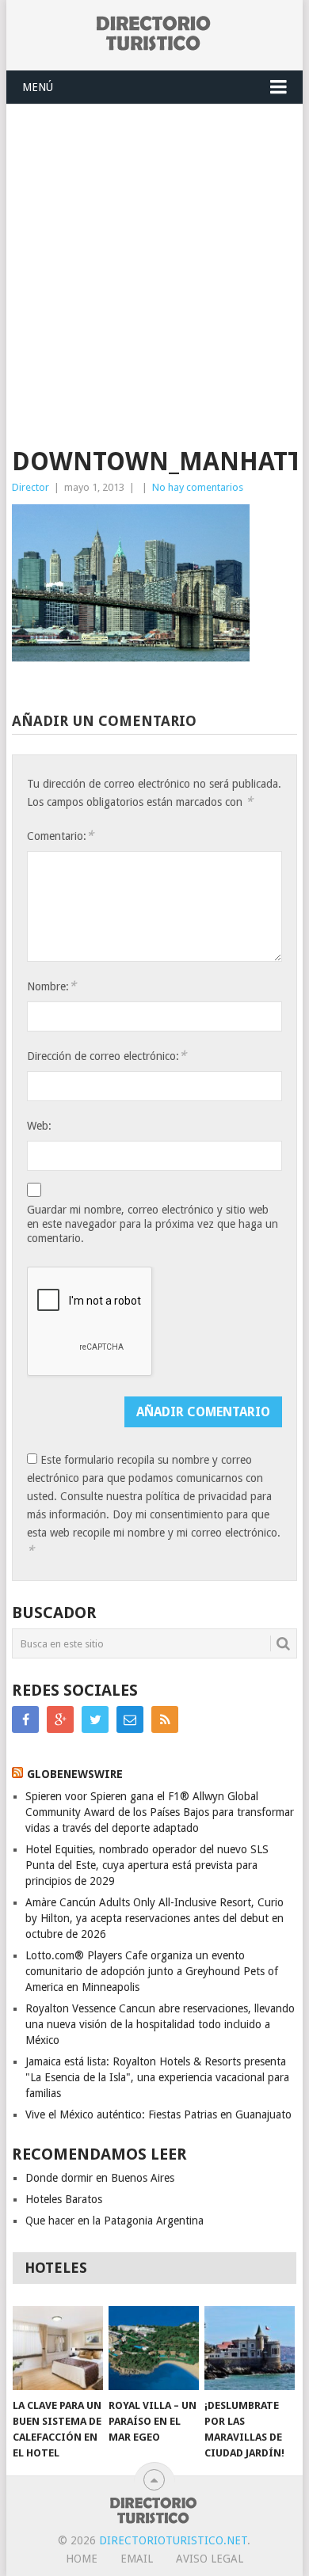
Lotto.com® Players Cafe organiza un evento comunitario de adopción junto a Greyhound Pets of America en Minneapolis (152, 1971)
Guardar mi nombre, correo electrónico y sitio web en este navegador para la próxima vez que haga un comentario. (153, 1224)
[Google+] (60, 1719)
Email (137, 2559)
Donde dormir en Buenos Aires (100, 2178)
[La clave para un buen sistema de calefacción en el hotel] (58, 2348)
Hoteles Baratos (64, 2199)
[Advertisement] (154, 267)
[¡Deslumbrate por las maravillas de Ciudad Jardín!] (250, 2348)
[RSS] (165, 1719)
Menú (38, 87)
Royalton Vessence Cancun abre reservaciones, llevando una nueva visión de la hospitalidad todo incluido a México (160, 2024)
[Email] (130, 1719)
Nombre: (51, 986)
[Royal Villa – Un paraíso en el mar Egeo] (154, 2348)
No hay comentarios (198, 487)
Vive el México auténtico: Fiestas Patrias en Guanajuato (158, 2114)
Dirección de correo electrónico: (107, 1056)
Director (31, 487)
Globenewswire (75, 1774)
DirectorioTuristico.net (173, 2540)
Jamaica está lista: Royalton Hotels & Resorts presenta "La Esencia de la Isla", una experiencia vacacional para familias (157, 2077)
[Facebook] (25, 1719)
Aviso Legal (210, 2559)
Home (82, 2559)
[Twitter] (95, 1719)
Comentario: (60, 836)
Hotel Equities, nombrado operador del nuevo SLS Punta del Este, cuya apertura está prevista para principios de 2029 (147, 1865)
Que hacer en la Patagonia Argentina (114, 2221)
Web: (39, 1126)
